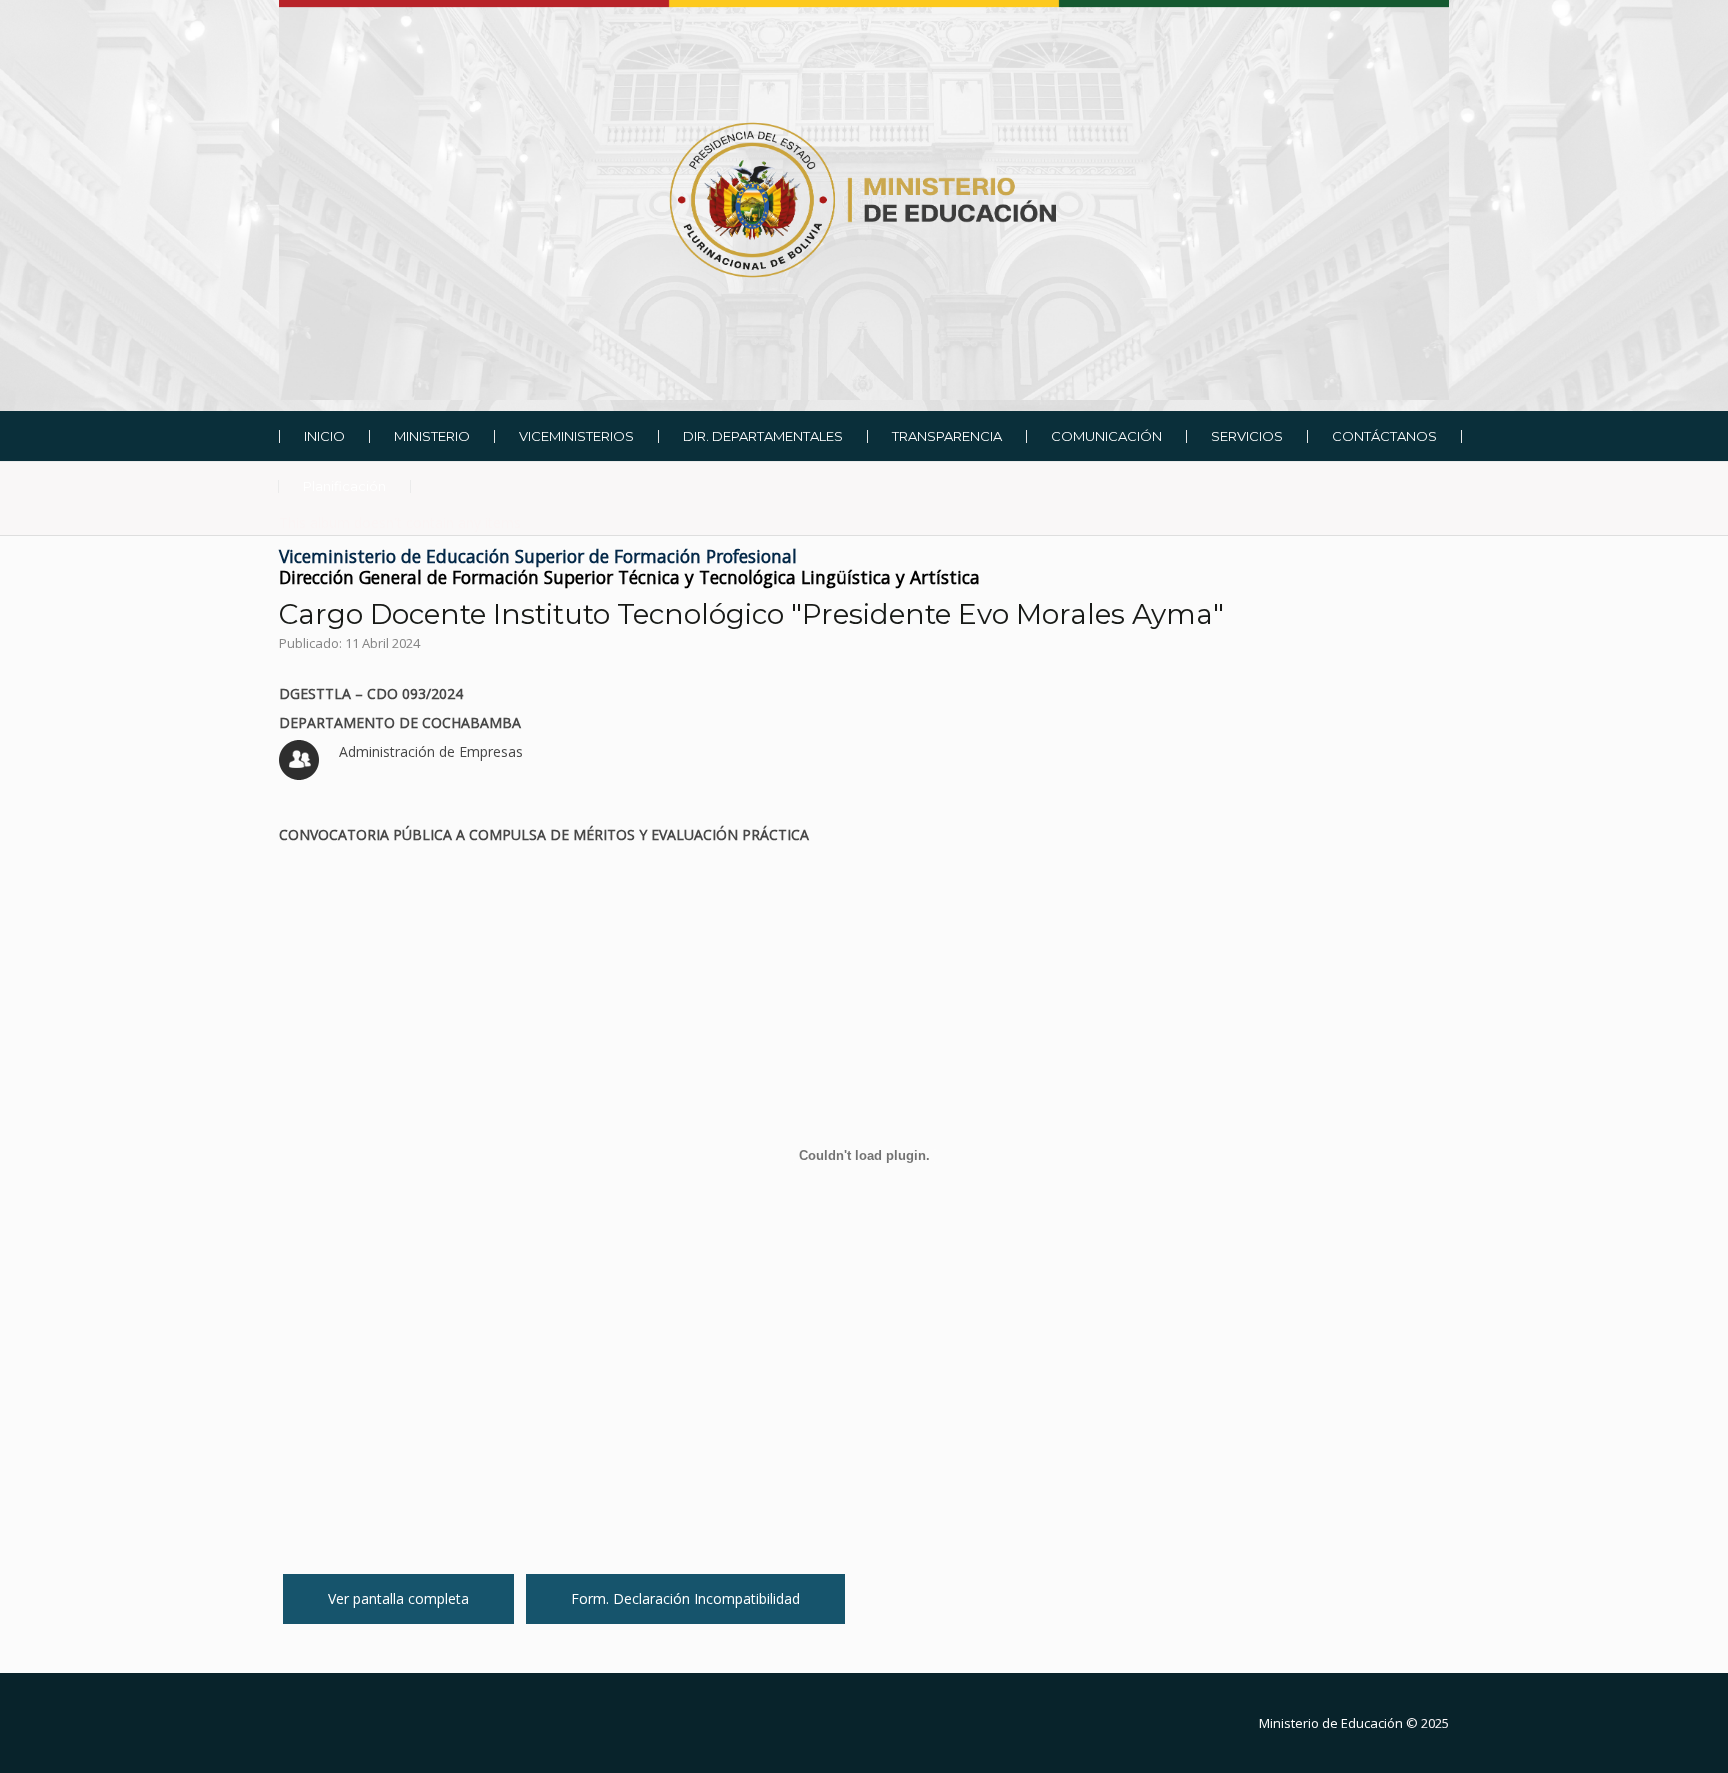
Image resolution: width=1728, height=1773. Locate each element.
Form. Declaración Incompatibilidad (685, 1598)
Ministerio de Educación (1331, 1723)
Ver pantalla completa (398, 1598)
